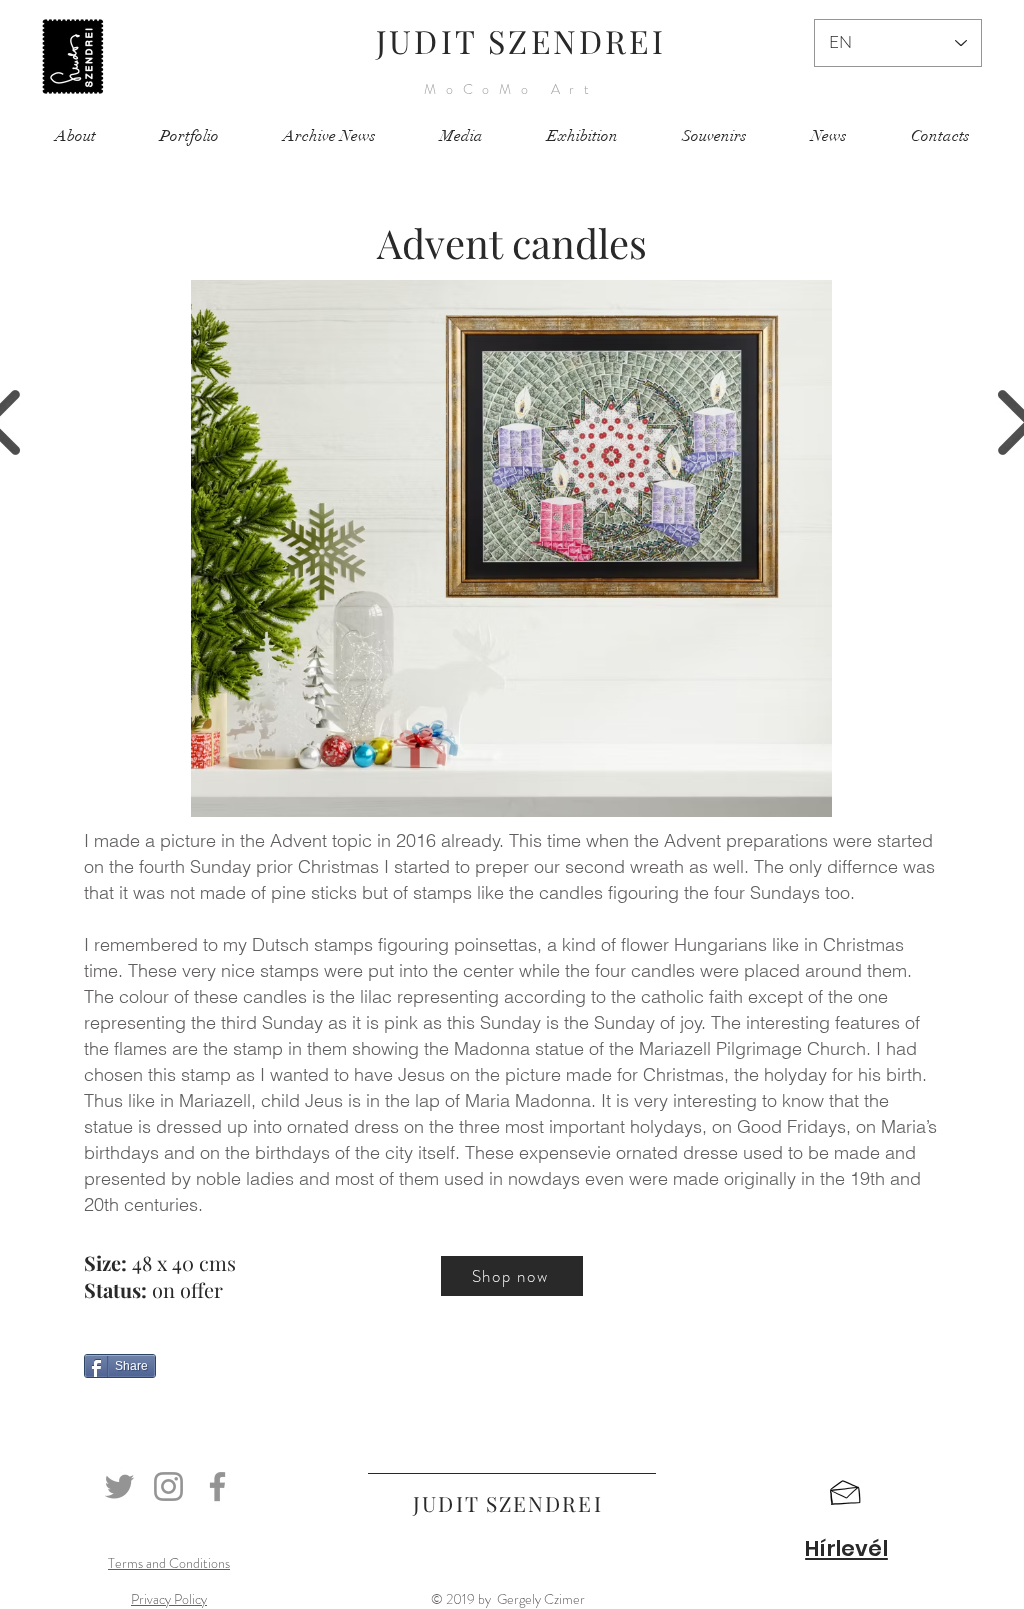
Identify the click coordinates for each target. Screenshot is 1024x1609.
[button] (845, 1493)
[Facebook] (217, 1486)
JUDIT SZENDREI (521, 40)
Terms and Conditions (169, 1563)
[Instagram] (168, 1486)
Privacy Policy (169, 1599)
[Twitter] (119, 1486)
